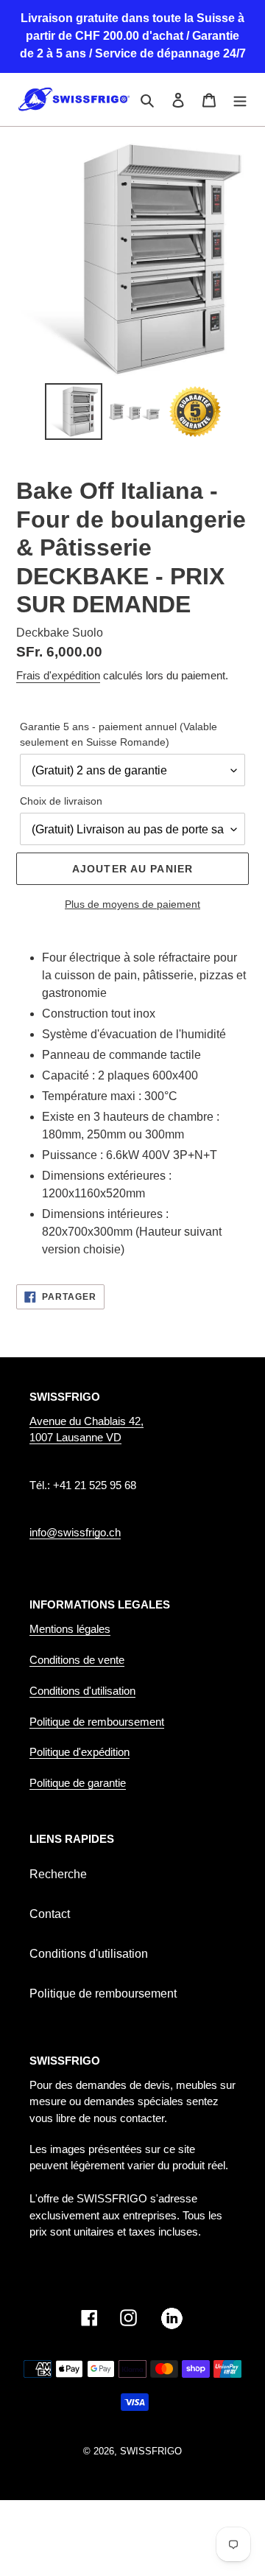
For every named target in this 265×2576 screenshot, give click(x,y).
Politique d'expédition (79, 1752)
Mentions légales (70, 1629)
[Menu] (240, 99)
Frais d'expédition (58, 675)
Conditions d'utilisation (82, 1691)
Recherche (58, 1874)
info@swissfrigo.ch (75, 1532)
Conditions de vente (77, 1660)
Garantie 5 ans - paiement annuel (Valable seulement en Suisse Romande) (119, 734)
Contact (50, 1914)
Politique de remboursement (97, 1722)
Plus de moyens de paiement (132, 904)
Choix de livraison (61, 801)
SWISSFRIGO (151, 2451)
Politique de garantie (78, 1783)
